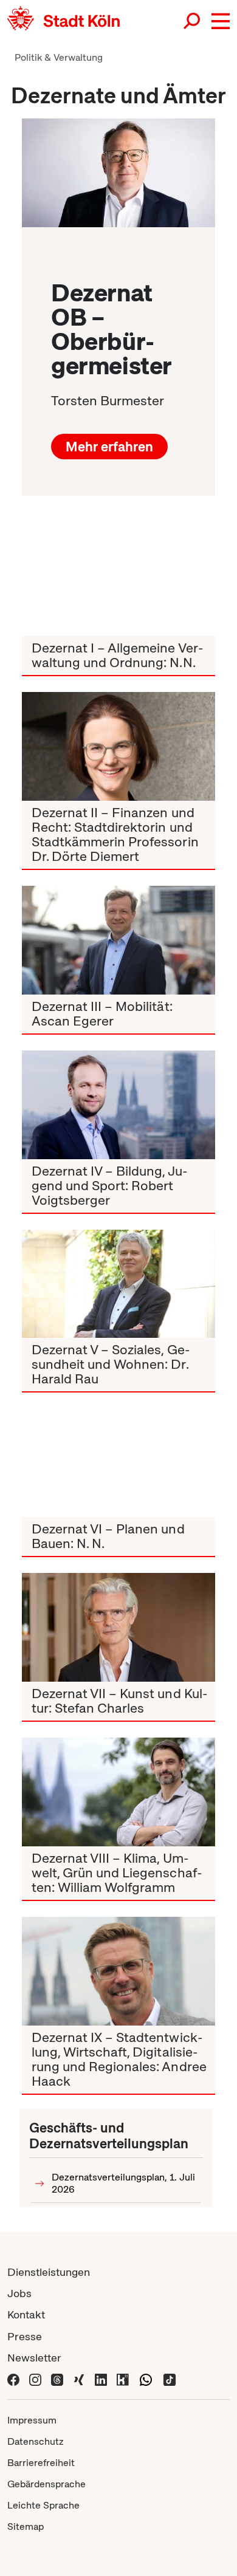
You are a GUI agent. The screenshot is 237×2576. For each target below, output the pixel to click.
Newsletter (34, 2358)
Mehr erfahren (109, 447)
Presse (25, 2336)
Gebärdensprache (46, 2484)
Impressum (32, 2420)
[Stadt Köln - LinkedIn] (101, 2379)
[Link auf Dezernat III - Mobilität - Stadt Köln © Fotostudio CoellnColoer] (118, 940)
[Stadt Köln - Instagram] (35, 2379)
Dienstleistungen (49, 2272)
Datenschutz (36, 2441)
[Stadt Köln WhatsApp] (146, 2379)
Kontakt (26, 2314)
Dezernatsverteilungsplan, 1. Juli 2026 (123, 2183)
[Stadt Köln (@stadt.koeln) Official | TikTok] (170, 2379)
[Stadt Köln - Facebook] (13, 2379)
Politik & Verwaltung (59, 57)
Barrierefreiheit (41, 2463)
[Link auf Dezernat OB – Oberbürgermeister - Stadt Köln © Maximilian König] (118, 173)
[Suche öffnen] (193, 21)
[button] (221, 21)
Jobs (19, 2293)
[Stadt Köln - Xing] (79, 2379)
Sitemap (26, 2526)
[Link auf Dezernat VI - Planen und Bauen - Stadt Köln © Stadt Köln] (118, 1463)
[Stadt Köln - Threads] (57, 2379)
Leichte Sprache (43, 2505)
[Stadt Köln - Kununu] (123, 2379)
